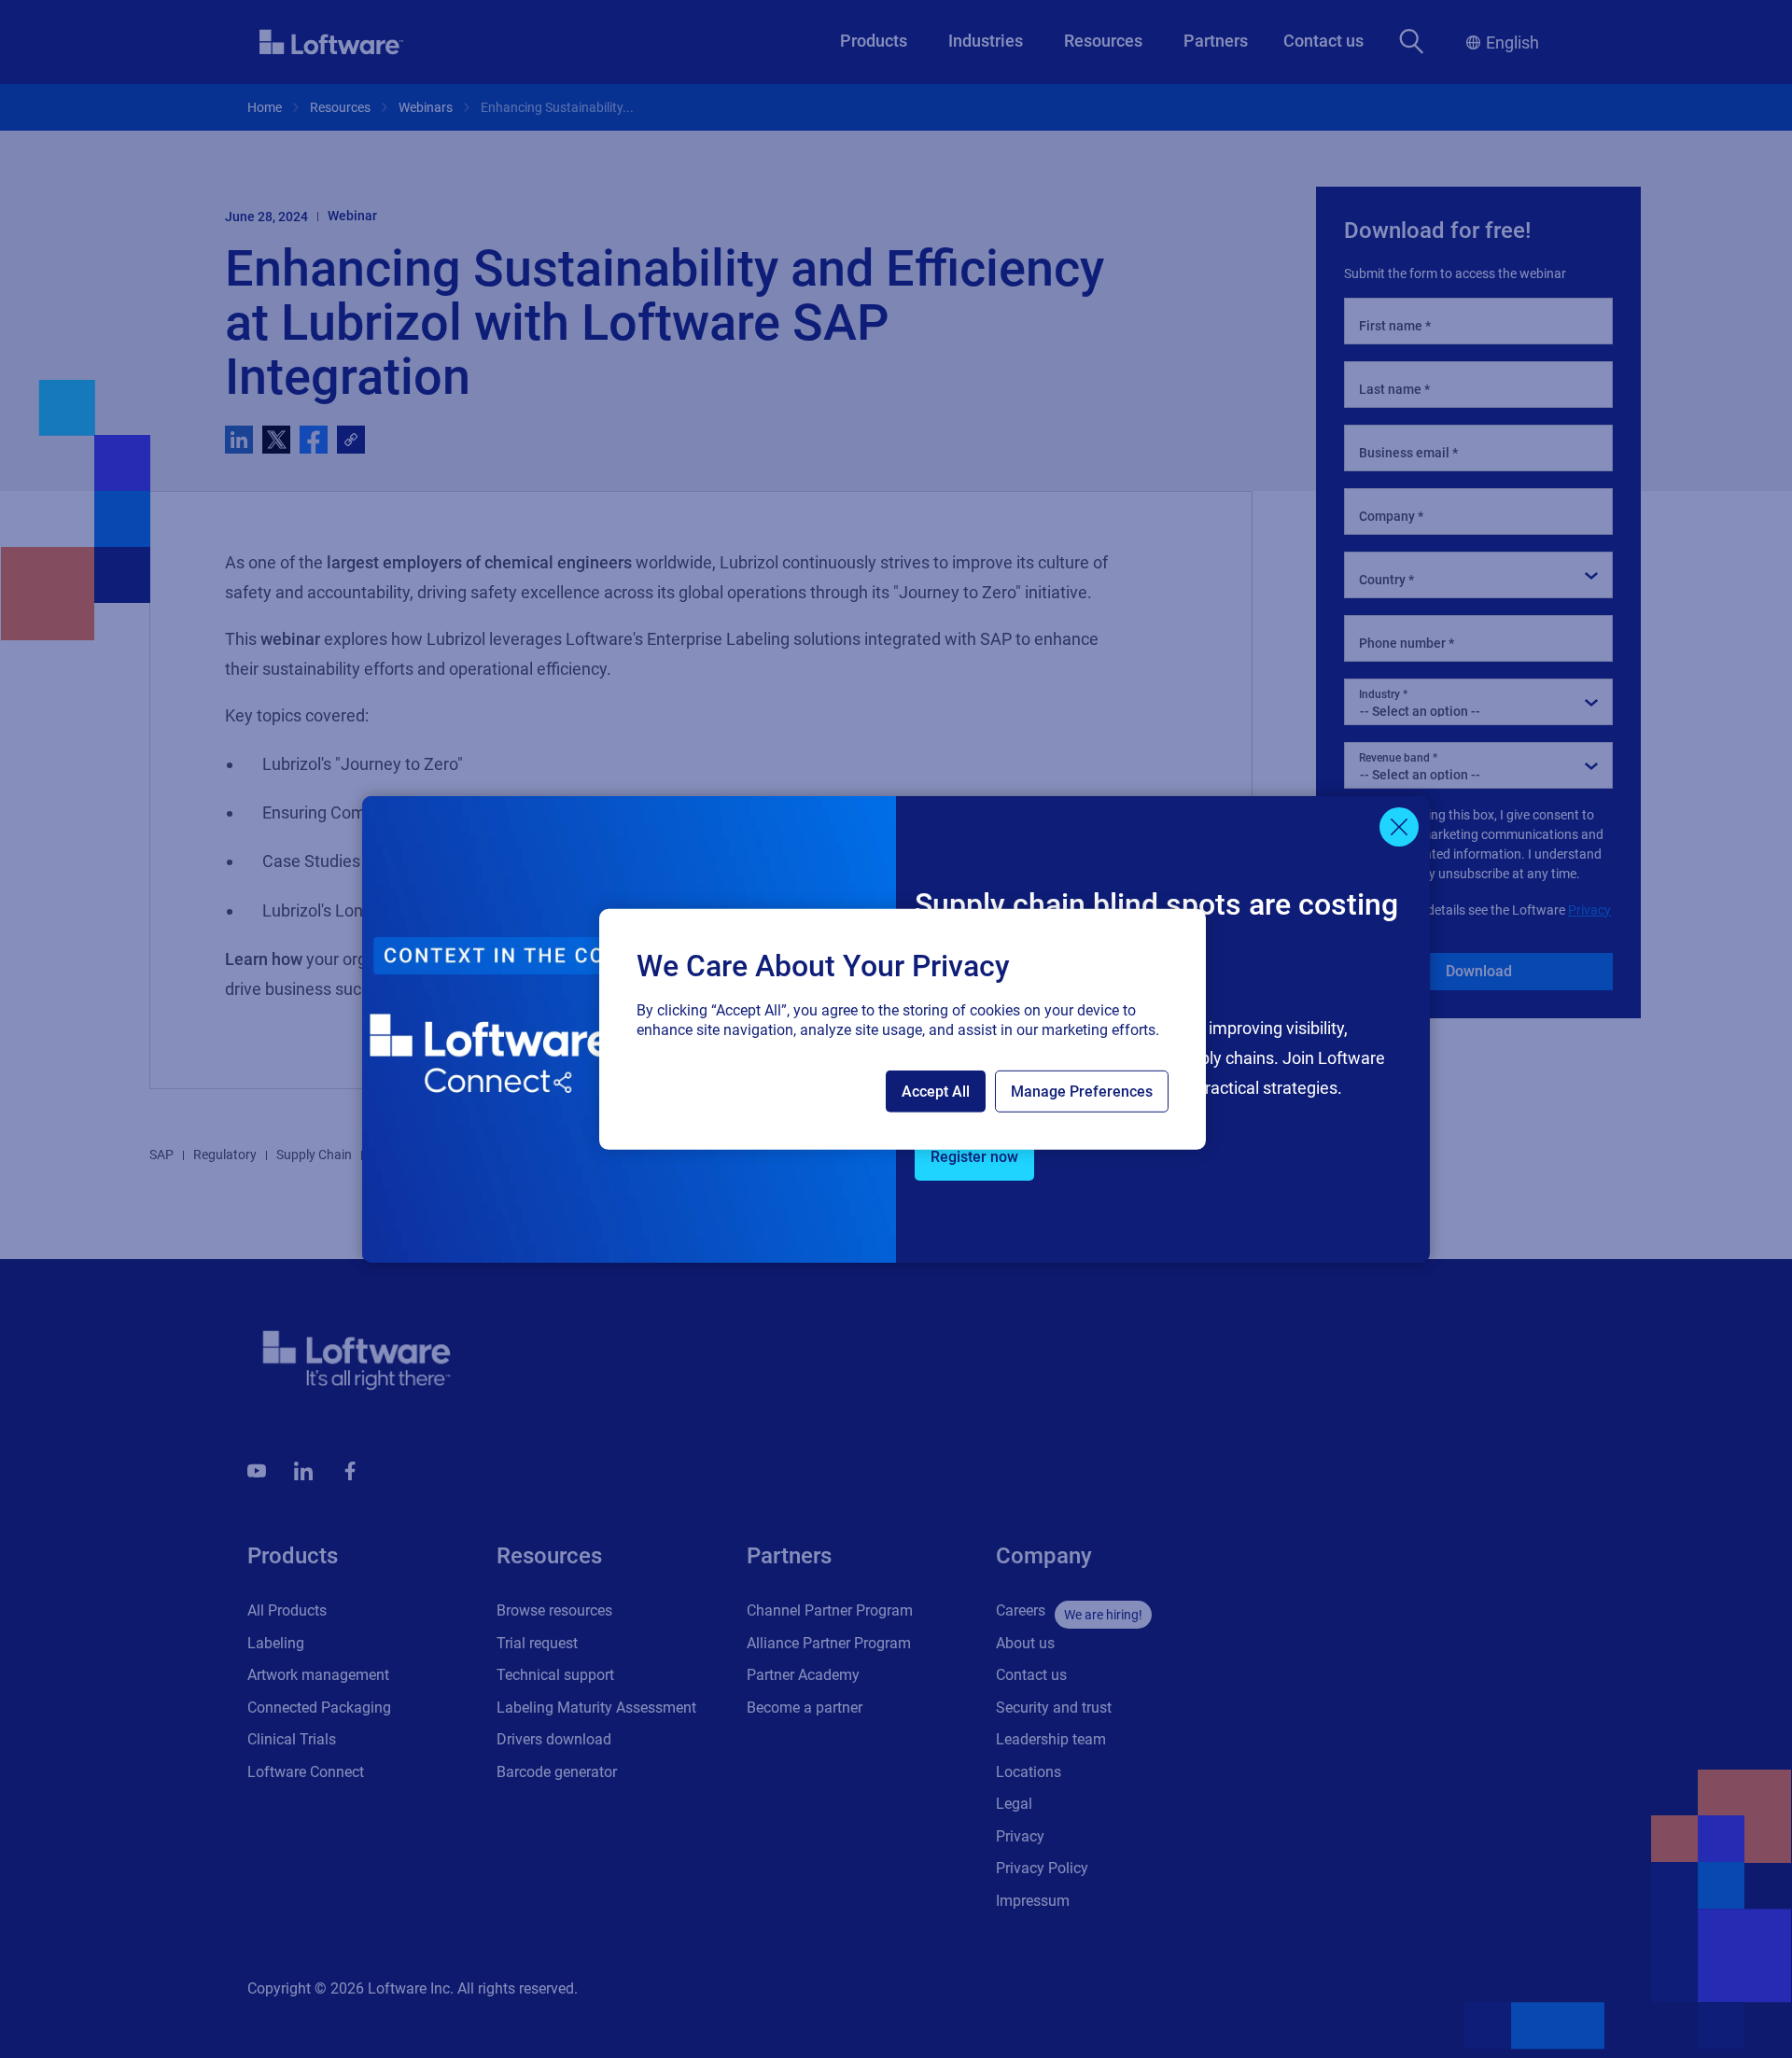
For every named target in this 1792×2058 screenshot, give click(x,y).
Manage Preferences (1082, 1092)
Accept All (936, 1092)
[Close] (1399, 827)
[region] (903, 1029)
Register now (974, 1157)
